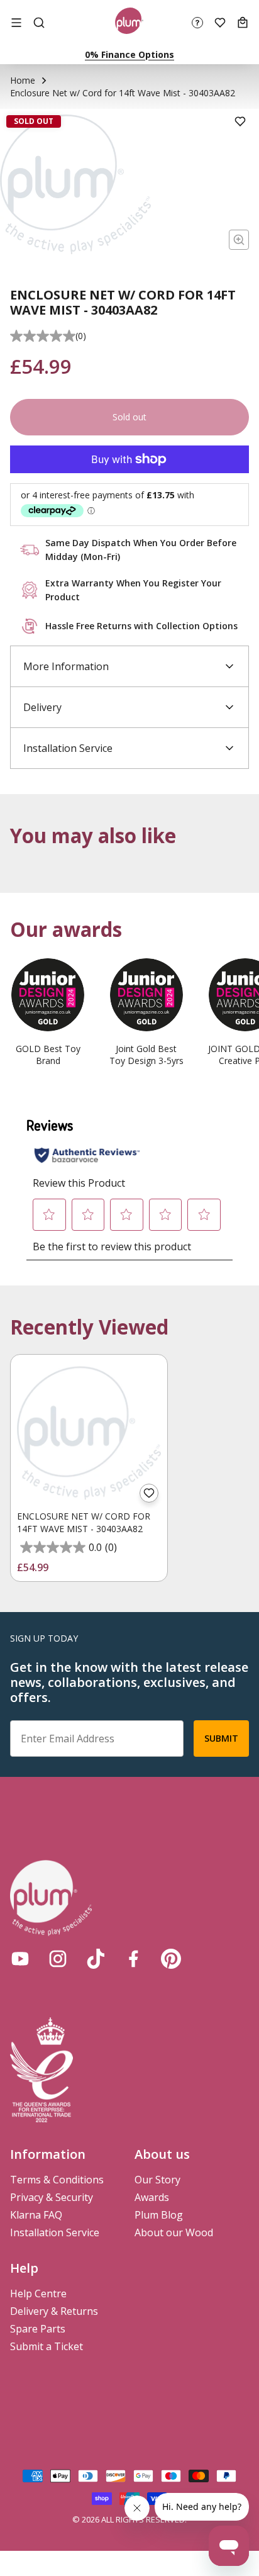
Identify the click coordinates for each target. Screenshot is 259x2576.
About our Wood (174, 2232)
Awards (152, 2197)
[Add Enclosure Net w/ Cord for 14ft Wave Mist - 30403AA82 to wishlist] (149, 1493)
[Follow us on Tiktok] (96, 1959)
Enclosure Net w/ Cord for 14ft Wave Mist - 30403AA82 (84, 1522)
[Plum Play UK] (129, 23)
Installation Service (55, 2232)
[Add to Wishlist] (240, 121)
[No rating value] (43, 336)
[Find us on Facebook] (133, 1959)
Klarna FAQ (36, 2215)
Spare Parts (38, 2329)
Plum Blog (159, 2215)
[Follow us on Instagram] (58, 1959)
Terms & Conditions (57, 2180)
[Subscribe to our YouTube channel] (20, 1959)
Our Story (157, 2180)
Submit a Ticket (47, 2346)
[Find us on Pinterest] (171, 1959)
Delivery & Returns (54, 2311)
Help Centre (38, 2293)
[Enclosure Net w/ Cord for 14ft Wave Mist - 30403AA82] (89, 1433)
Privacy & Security (52, 2197)
